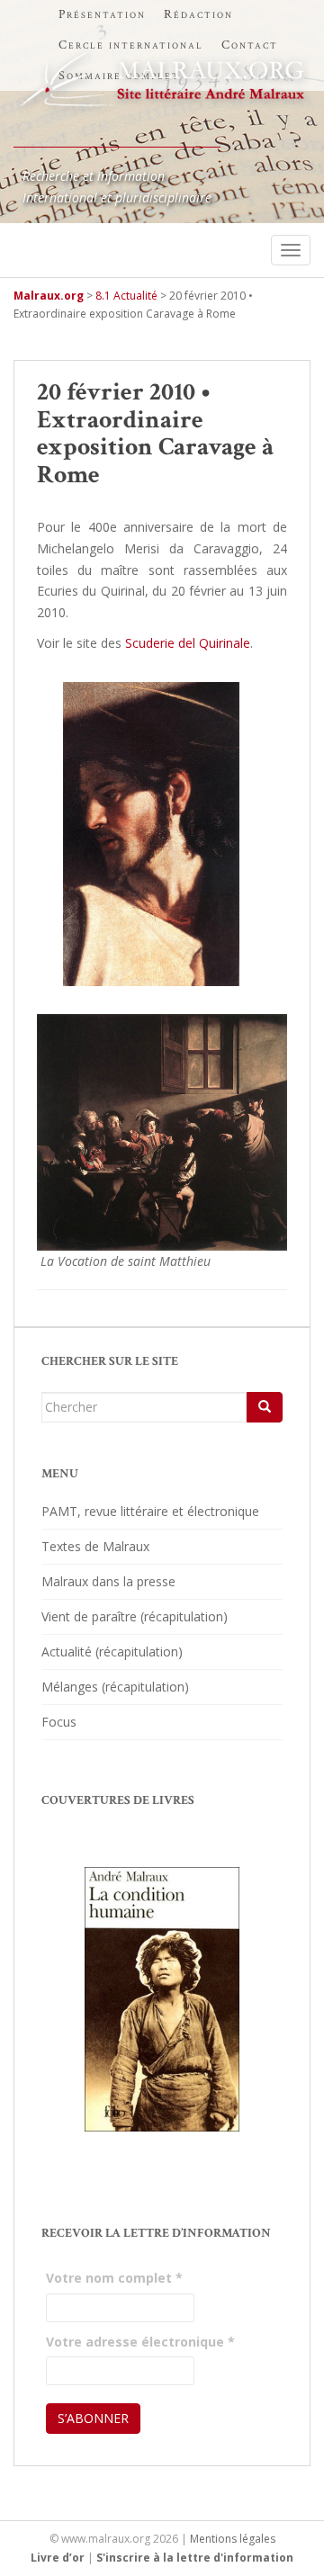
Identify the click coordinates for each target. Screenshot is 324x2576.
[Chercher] (265, 1407)
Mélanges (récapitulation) (115, 1687)
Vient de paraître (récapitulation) (135, 1616)
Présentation (102, 14)
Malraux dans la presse (108, 1581)
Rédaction (198, 14)
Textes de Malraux (95, 1546)
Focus (59, 1722)
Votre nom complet (114, 2278)
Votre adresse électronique (140, 2342)
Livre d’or (58, 2558)
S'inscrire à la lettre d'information (195, 2558)
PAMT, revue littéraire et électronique (150, 1511)
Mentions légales (233, 2539)
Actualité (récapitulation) (112, 1652)
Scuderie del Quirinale (188, 643)
